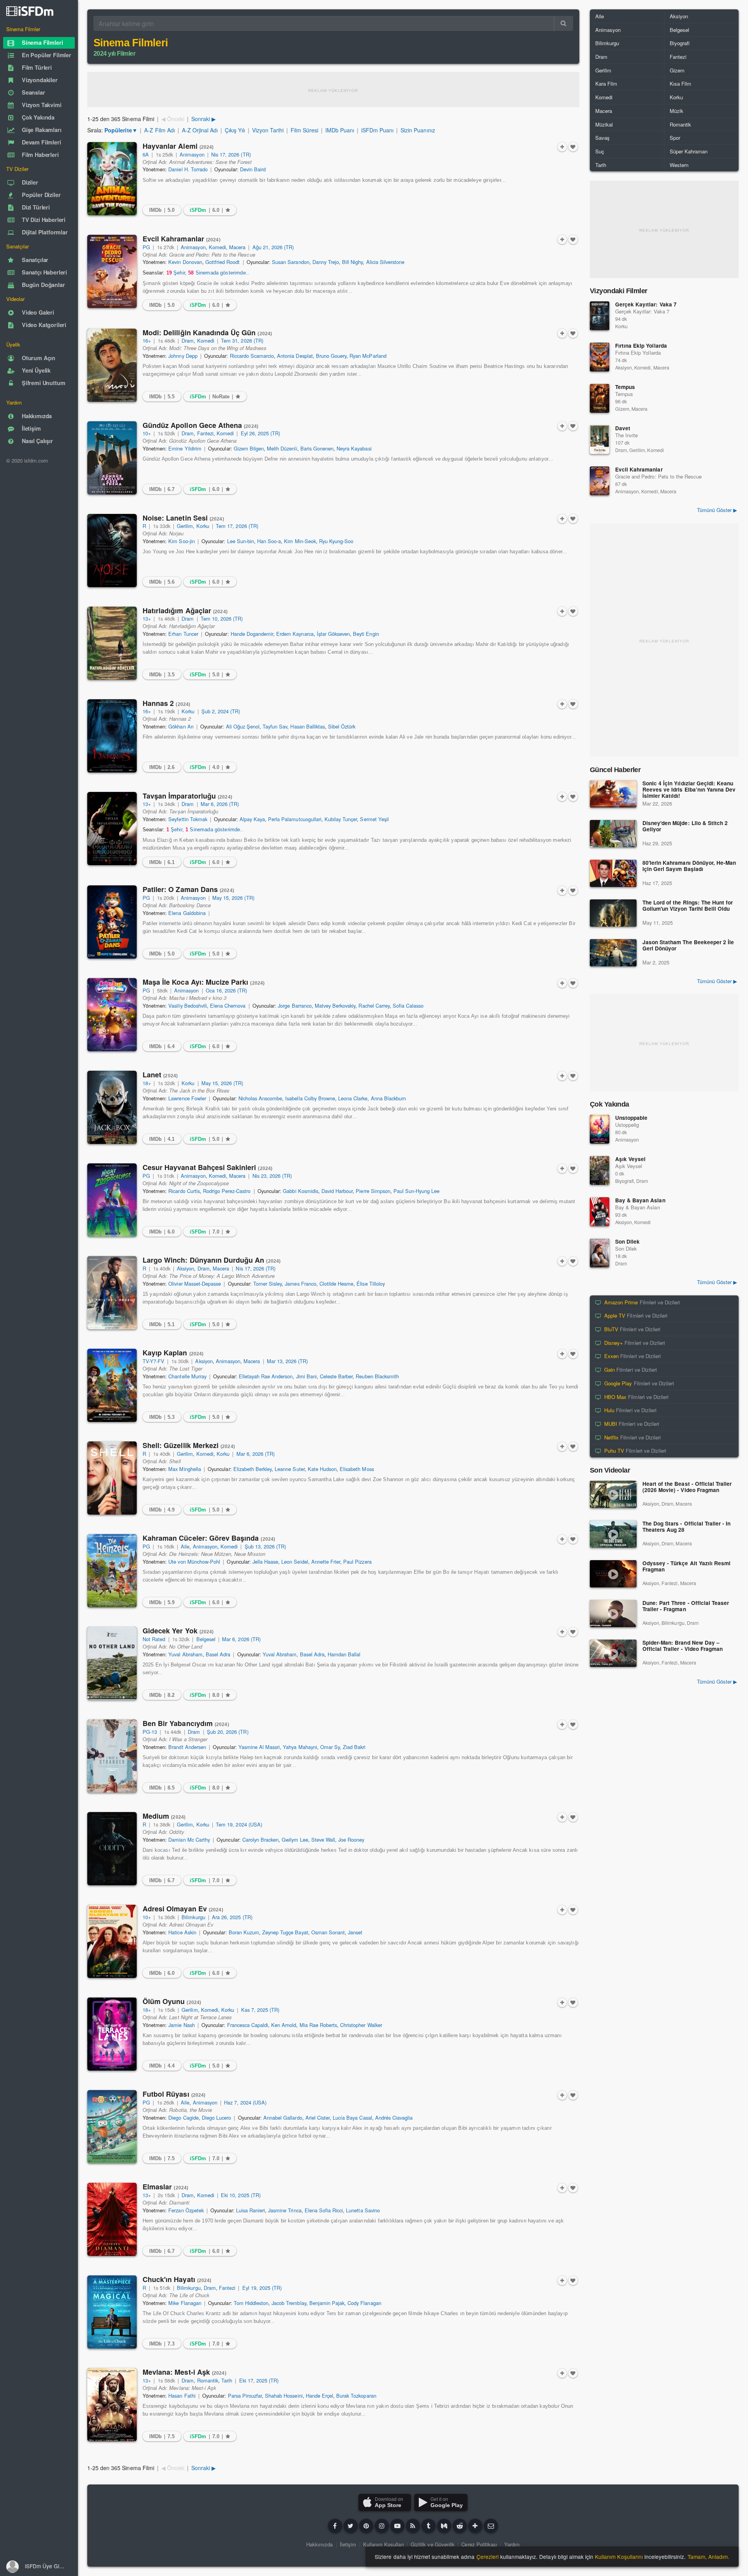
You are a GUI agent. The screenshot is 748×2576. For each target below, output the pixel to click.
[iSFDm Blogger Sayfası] (413, 2526)
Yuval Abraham (185, 1654)
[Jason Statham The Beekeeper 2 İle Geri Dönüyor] (613, 953)
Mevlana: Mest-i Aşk (184, 2372)
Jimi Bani (306, 1376)
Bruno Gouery (331, 356)
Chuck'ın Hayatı (177, 2279)
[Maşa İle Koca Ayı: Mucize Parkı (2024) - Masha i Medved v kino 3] (112, 1015)
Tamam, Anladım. (708, 2557)
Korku (203, 526)
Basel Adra (218, 1654)
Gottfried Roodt (222, 262)
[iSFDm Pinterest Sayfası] (366, 2526)
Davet (623, 428)
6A (146, 154)
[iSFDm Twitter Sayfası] (351, 2526)
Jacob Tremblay (289, 2303)
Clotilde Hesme (336, 1284)
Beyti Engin (366, 634)
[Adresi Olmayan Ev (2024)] (112, 1941)
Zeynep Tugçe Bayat (285, 1932)
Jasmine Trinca (285, 2210)
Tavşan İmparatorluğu (187, 796)
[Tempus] (600, 398)
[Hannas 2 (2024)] (112, 736)
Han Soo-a (269, 541)
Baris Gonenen (317, 448)
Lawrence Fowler (187, 1098)
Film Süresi (304, 130)
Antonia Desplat (295, 356)
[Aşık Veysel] (600, 1170)
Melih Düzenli (282, 448)
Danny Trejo (326, 262)
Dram (188, 340)
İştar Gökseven (333, 634)
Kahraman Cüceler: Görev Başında (209, 1538)
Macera (237, 247)
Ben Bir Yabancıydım (186, 1723)
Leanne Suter (289, 1469)
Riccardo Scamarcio (252, 356)
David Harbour (337, 1191)
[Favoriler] (573, 147)
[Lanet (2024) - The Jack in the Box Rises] (112, 1107)
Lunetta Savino (363, 2210)
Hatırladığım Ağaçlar (185, 611)
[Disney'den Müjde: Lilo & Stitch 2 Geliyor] (613, 834)
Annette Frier (326, 1562)
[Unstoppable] (600, 1129)
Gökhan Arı (181, 726)
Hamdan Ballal (344, 1654)
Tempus (625, 387)
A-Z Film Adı (159, 130)
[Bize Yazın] (491, 2526)
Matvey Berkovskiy (335, 1006)
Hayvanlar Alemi (178, 146)
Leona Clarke (353, 1098)
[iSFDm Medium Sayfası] (444, 2526)
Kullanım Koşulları (384, 2544)
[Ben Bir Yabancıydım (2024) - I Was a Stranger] (112, 1756)
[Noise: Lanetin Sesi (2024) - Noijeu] (112, 551)
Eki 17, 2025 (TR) (259, 2380)
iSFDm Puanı (377, 130)
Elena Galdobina (187, 913)
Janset (355, 1932)
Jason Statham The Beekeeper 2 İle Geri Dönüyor (688, 946)
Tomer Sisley (267, 1284)
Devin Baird (253, 169)
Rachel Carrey (374, 1006)
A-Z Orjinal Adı (200, 130)
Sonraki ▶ (204, 119)
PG (146, 247)
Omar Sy (330, 1747)
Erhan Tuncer (183, 634)
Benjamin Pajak (327, 2303)
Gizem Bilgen (249, 448)
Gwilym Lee (295, 1840)
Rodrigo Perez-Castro (227, 1191)
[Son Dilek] (600, 1253)
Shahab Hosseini (284, 2396)
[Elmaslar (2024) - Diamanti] (112, 2219)
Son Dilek (627, 1241)
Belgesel (206, 1639)
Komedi (217, 247)
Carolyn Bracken (260, 1840)
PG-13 (150, 1732)
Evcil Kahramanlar (182, 239)
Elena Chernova (228, 1006)
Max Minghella (184, 1469)
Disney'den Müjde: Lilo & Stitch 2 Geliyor (685, 826)
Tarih (227, 2380)
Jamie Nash (181, 2025)
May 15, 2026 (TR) (233, 898)
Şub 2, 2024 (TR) (221, 711)
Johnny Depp (183, 356)
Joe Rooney (351, 1840)
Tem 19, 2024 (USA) (239, 1824)
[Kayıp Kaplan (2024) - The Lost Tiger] (112, 1385)
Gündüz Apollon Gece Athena (200, 425)
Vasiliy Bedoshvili (188, 1006)
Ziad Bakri (354, 1747)
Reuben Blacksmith (377, 1376)
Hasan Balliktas (307, 726)
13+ (147, 618)
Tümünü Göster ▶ (717, 510)
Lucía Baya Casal (352, 2118)
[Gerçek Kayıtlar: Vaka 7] (600, 316)
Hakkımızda (319, 2544)
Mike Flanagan (185, 2303)
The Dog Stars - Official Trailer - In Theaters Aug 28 (686, 1527)
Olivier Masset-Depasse (195, 1284)
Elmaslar (165, 2187)
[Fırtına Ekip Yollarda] (600, 357)
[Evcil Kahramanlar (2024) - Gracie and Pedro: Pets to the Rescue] (112, 271)
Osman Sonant (328, 1932)
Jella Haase (265, 1562)
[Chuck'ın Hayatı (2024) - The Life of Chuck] (112, 2312)
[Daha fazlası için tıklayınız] (475, 2526)
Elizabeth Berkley (253, 1469)
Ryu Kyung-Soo (336, 541)
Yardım (512, 2544)
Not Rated (154, 1639)
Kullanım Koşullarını (619, 2557)
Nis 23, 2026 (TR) (272, 1176)
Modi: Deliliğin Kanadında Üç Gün (207, 333)
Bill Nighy (352, 262)
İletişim (348, 2544)
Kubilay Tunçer (341, 819)
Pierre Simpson (373, 1191)
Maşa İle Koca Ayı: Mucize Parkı (204, 982)
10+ (147, 433)
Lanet (160, 1075)
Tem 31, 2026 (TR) (242, 340)
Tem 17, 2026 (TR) (237, 526)
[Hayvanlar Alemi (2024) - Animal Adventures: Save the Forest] (112, 179)
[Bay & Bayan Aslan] (600, 1212)
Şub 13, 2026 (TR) (266, 1546)
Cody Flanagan (364, 2303)
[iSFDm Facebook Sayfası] (335, 2526)
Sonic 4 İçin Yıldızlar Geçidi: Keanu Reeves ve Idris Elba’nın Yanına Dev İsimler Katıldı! (689, 790)
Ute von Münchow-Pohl (194, 1562)
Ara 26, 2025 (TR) (232, 1917)
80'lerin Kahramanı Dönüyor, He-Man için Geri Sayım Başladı (689, 866)
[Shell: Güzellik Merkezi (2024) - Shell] (112, 1478)
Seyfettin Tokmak (188, 819)
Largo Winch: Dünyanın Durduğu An (212, 1260)
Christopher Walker (361, 2025)
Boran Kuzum (244, 1932)
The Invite (626, 435)
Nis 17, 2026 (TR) (231, 154)
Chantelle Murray (187, 1376)
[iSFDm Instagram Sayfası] (382, 2526)
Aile (185, 1546)
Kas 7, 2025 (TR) (260, 2010)
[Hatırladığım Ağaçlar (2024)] (112, 643)
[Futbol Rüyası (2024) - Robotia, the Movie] (112, 2127)
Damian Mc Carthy (189, 1840)
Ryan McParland (368, 356)
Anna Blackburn (388, 1098)
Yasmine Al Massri (259, 1747)
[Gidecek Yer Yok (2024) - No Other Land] (112, 1663)
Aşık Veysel (630, 1159)
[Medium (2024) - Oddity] (112, 1849)
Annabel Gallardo (283, 2118)
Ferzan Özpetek (186, 2210)
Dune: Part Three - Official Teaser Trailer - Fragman (686, 1606)
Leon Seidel (295, 1562)
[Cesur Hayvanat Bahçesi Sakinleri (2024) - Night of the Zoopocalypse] (112, 1200)
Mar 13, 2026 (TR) (288, 1361)
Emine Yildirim (185, 448)
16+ (147, 340)
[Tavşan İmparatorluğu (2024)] (112, 829)
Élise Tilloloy (370, 1284)
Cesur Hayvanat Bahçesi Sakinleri (207, 1167)
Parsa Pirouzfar (245, 2396)
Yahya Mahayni (300, 1747)
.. (208, 273)
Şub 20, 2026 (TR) (228, 1732)
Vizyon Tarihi (268, 130)
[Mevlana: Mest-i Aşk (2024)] (112, 2405)
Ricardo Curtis (184, 1191)
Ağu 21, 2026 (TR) (273, 247)
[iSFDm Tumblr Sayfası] (429, 2526)
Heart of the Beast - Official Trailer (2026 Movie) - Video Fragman (687, 1487)
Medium (164, 1816)
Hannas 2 (166, 703)
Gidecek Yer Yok (178, 1631)
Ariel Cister (318, 2118)
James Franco (300, 1284)
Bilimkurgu (193, 1917)
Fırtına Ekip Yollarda (641, 346)
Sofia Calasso (408, 1006)
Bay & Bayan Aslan (640, 1200)
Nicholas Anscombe (260, 1098)
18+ (147, 1083)
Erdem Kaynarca (295, 634)
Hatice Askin (182, 1932)
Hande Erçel (319, 2396)
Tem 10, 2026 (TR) (222, 618)
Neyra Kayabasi (354, 448)
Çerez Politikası (479, 2544)
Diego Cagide (183, 2118)
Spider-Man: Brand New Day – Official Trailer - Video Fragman (683, 1646)
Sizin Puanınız (418, 130)
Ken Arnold (284, 2025)
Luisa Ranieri (251, 2210)
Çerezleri (488, 2557)
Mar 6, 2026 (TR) (220, 804)
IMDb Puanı (340, 130)
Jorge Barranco (295, 1006)
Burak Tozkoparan (356, 2396)
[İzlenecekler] (562, 147)
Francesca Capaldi (248, 2025)
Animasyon (192, 154)
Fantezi (205, 433)
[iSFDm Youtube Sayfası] (397, 2526)
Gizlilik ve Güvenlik (433, 2544)
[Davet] (600, 440)
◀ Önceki (173, 119)
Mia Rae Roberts (318, 2025)
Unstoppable (631, 1118)
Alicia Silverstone (385, 262)
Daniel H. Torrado (188, 169)
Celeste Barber (336, 1376)
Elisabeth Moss (357, 1469)
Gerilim (185, 526)
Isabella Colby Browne (310, 1098)
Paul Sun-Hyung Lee (417, 1191)
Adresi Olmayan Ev (183, 1909)
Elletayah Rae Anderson (266, 1376)
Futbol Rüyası (174, 2094)
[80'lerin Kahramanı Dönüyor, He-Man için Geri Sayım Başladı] (613, 873)
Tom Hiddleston (251, 2303)
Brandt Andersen (187, 1747)
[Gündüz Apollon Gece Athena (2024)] (112, 458)
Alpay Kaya (252, 819)
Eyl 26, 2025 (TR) (261, 433)
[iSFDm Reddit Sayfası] (460, 2526)
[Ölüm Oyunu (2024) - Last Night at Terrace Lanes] (112, 2034)
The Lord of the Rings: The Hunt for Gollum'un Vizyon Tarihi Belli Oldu (688, 906)
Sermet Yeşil (374, 819)
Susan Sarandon (290, 262)
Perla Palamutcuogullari (295, 819)
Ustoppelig (627, 1125)
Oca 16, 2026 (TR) (227, 990)
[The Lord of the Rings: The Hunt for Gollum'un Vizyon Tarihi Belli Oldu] (613, 913)
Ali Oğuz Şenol (243, 726)
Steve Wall (323, 1840)
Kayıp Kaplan (173, 1353)
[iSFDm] (30, 11)
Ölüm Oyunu (172, 2001)
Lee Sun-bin (241, 541)
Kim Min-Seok (300, 541)
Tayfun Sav (275, 726)
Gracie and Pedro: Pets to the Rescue (658, 476)
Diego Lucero (216, 2118)
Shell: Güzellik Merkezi (189, 1445)
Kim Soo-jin (181, 541)
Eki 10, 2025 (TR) (241, 2195)
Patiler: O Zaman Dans (188, 889)
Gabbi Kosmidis (300, 1191)
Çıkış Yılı (235, 130)
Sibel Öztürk (342, 726)
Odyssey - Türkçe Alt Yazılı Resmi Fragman (686, 1567)
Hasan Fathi (182, 2396)
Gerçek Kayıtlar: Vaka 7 (646, 304)
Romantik (208, 2380)
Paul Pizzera (357, 1562)
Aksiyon (185, 1268)
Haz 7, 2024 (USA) (245, 2102)
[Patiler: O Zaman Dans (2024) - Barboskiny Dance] (112, 922)
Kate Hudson (322, 1469)
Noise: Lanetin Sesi (183, 518)
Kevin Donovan (185, 262)
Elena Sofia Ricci (324, 2210)
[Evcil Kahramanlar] (600, 481)
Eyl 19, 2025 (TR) (262, 2288)
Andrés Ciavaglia (394, 2118)
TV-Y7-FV (153, 1361)
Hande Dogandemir (252, 634)
